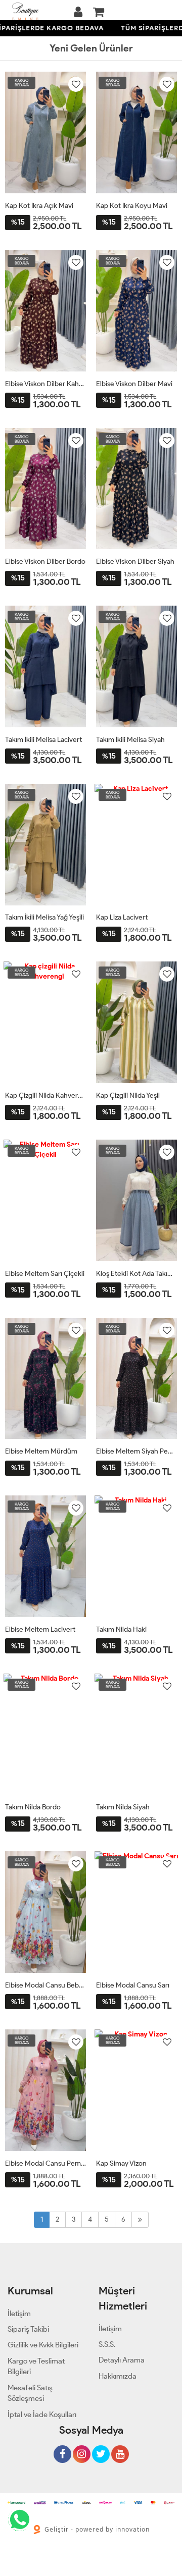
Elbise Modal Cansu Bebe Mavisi (45, 1985)
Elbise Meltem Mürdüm (41, 1451)
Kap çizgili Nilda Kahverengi (45, 1095)
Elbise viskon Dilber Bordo (45, 561)
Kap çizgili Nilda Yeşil (128, 1095)
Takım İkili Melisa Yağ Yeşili (44, 917)
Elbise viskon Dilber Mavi (134, 384)
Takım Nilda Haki (121, 1629)
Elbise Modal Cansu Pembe (45, 2163)
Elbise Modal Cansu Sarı (133, 1985)
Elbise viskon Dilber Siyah (135, 561)
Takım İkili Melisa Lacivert (43, 740)
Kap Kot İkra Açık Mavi (39, 206)
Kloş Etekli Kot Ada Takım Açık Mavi (136, 1274)
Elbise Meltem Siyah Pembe (136, 1451)
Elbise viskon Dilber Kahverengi (45, 384)
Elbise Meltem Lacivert (40, 1629)
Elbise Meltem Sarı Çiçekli (45, 1274)
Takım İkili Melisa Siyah (130, 740)
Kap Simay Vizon (121, 2163)
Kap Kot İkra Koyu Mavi (132, 206)
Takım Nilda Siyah (123, 1807)
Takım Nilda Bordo (33, 1807)
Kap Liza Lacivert (122, 917)
